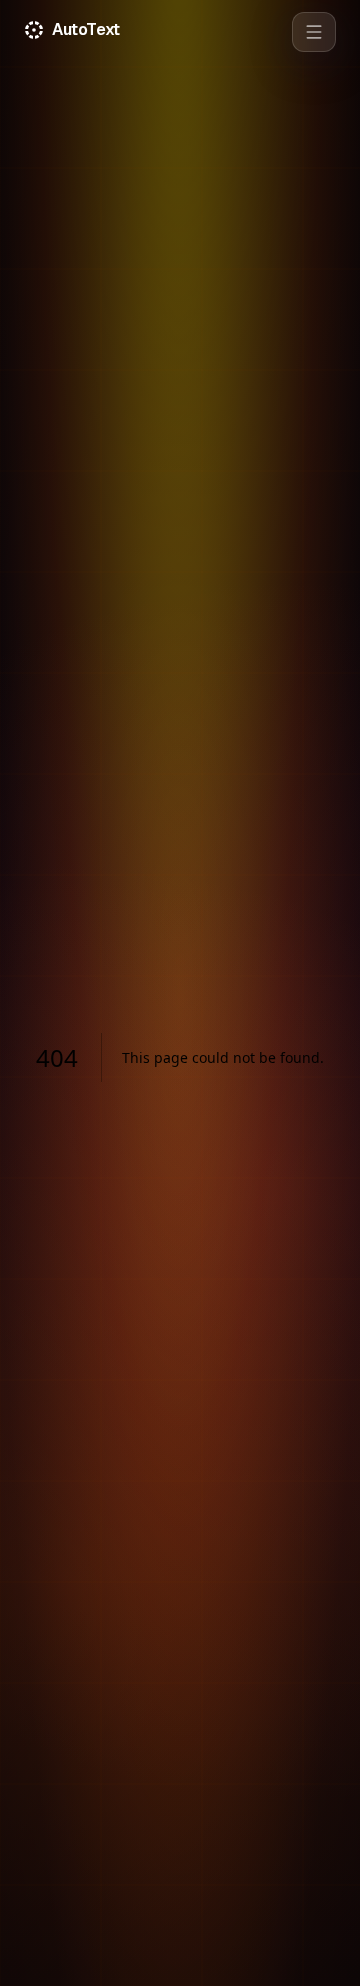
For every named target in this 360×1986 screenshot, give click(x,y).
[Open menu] (314, 32)
